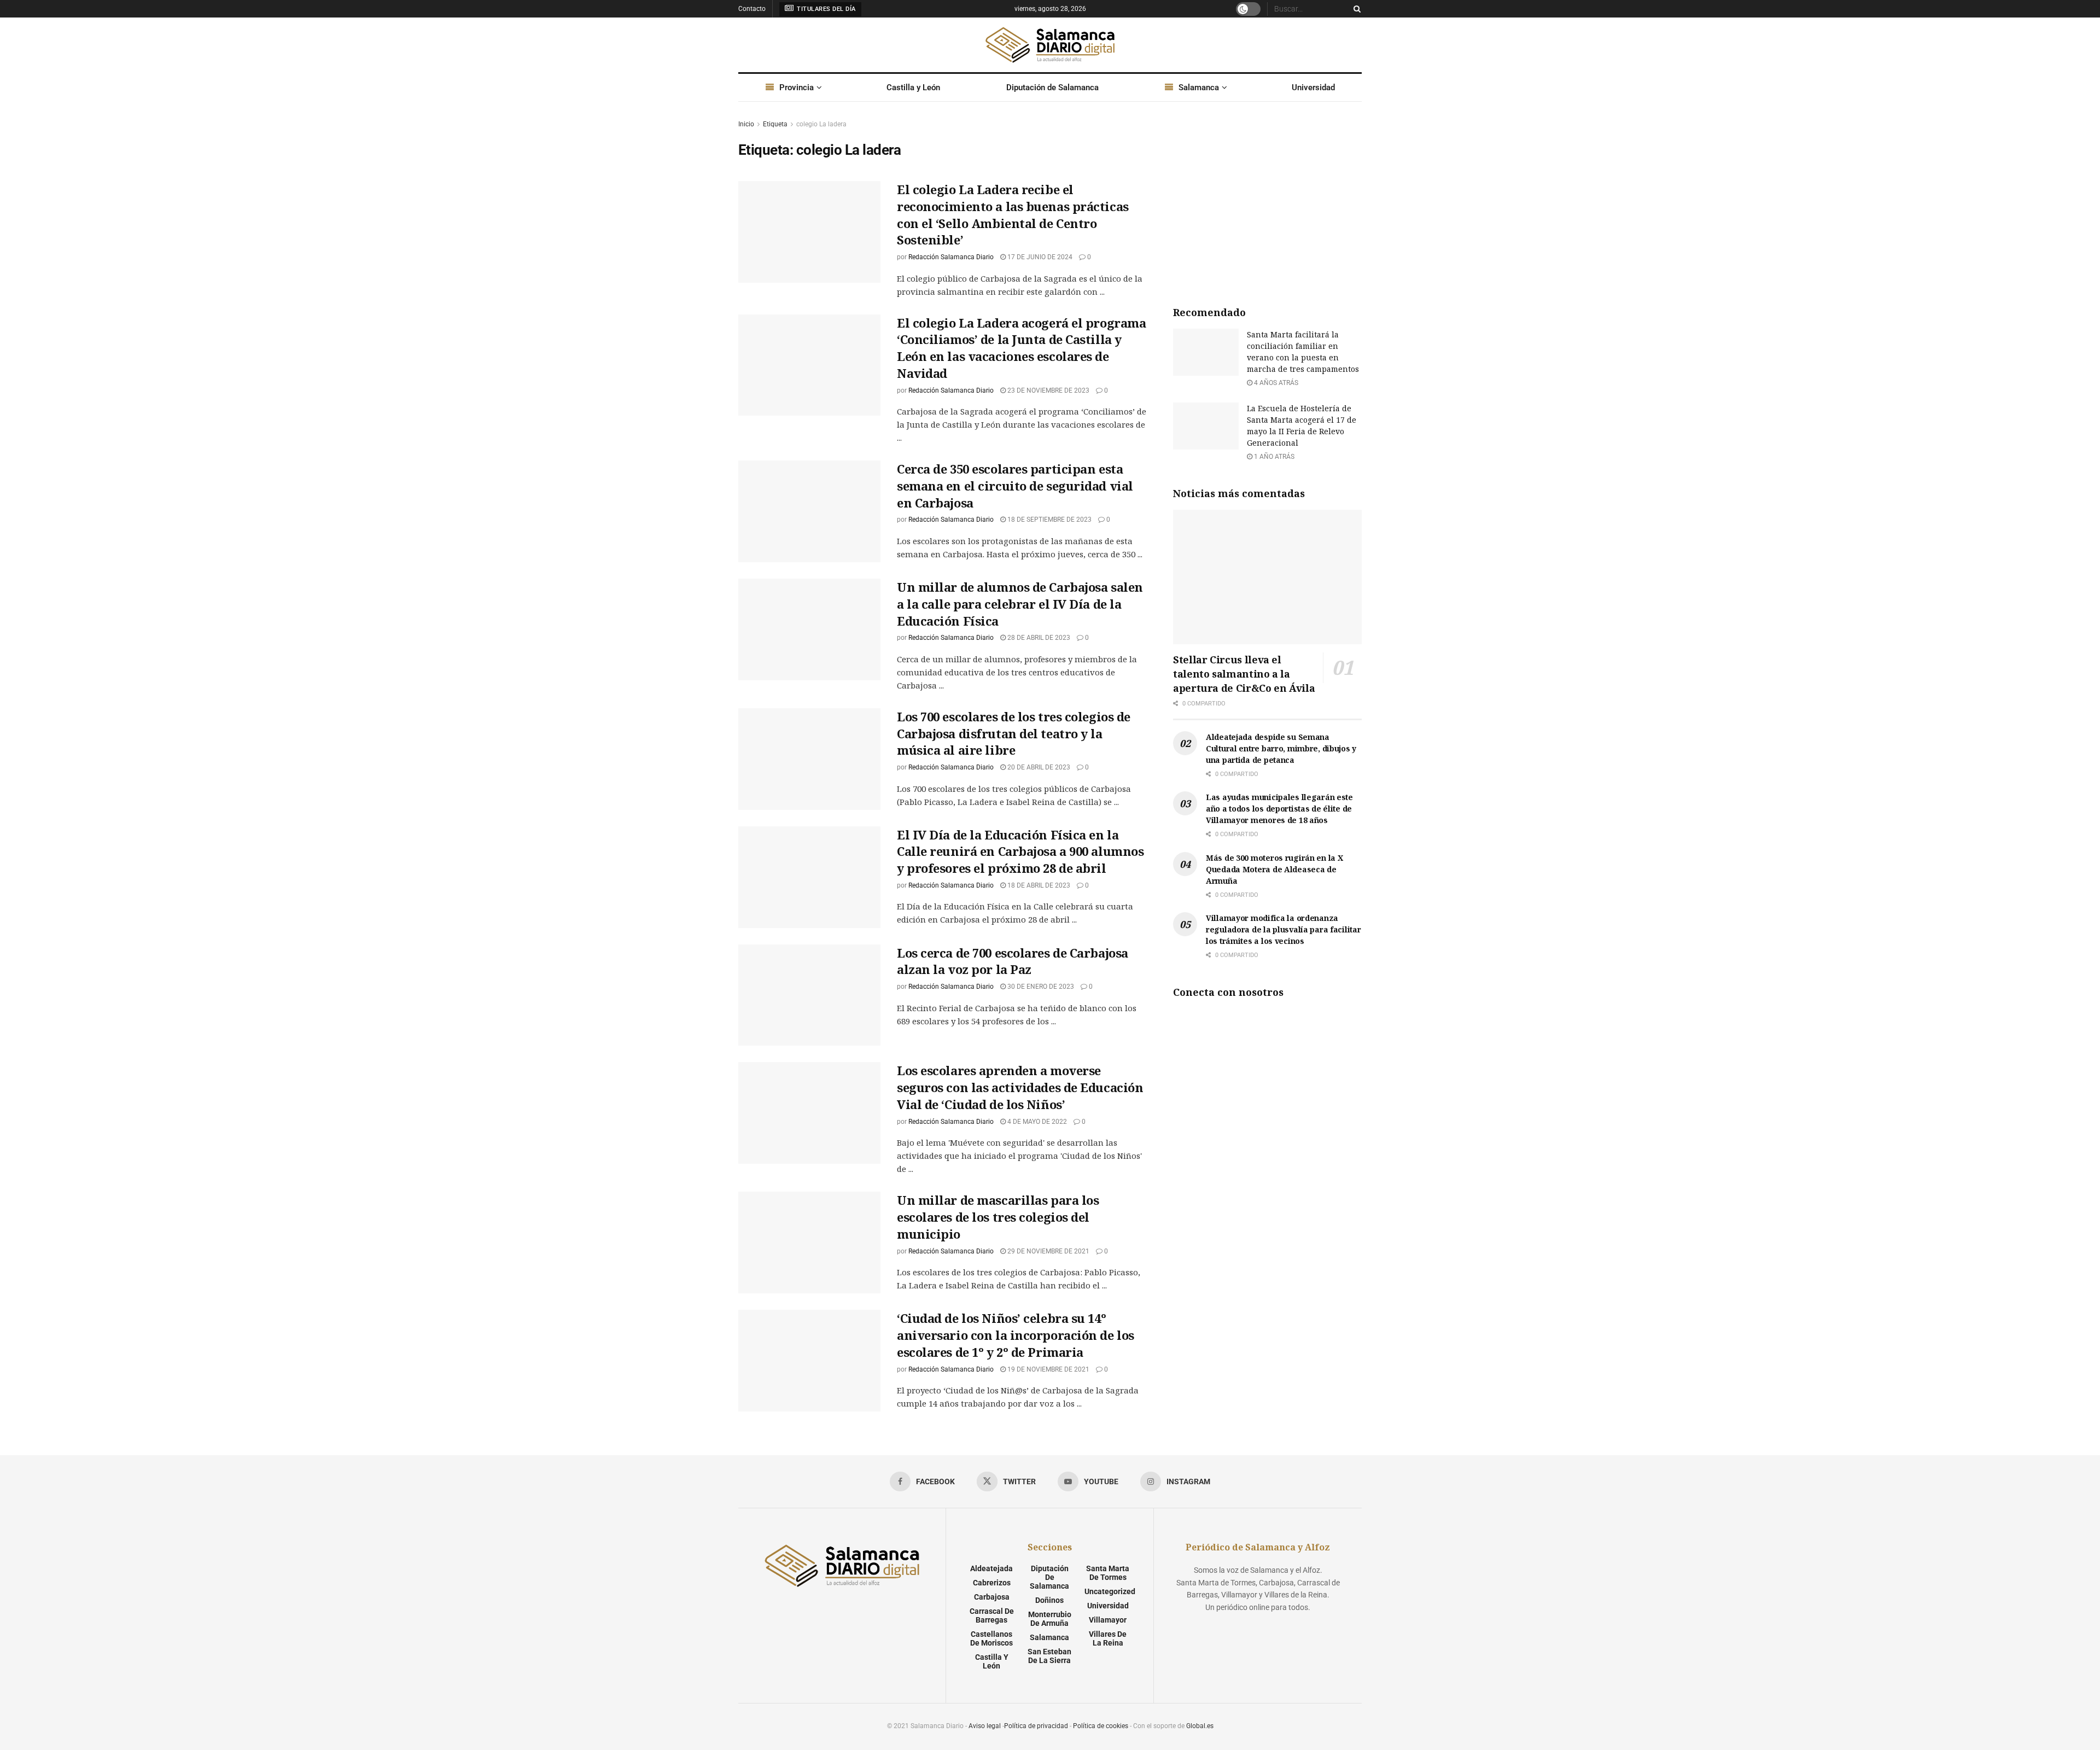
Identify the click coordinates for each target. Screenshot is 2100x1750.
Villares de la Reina (1108, 1638)
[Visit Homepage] (1050, 45)
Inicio (746, 124)
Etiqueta (775, 124)
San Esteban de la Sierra (1049, 1656)
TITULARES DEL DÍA (826, 9)
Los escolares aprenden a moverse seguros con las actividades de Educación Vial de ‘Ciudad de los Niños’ (1020, 1087)
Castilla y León (913, 87)
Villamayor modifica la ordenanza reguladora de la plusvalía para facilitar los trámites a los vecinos (1284, 929)
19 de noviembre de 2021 (1048, 1369)
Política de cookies (1101, 1726)
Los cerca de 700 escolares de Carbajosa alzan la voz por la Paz (1013, 961)
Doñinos (1049, 1600)
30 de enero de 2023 (1040, 987)
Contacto (752, 9)
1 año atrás (1273, 457)
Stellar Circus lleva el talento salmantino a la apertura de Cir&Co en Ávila (1244, 674)
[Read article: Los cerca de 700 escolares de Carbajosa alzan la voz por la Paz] (809, 995)
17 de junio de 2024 (1039, 257)
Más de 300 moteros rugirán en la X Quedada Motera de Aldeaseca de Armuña (1274, 869)
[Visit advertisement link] (1267, 200)
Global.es (1200, 1726)
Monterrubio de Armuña (1050, 1619)
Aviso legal (985, 1726)
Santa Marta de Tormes (1108, 1573)
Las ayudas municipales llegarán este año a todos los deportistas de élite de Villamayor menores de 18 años (1279, 809)
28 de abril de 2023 (1038, 638)
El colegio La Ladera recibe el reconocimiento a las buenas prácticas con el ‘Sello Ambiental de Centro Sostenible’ (1013, 214)
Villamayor (1108, 1620)
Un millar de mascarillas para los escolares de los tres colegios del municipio (998, 1217)
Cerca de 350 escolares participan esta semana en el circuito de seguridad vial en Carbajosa (1015, 486)
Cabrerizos (992, 1583)
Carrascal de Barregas (992, 1615)
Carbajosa (992, 1597)
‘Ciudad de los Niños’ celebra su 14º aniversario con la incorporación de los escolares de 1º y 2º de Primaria (1016, 1335)
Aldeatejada (991, 1568)
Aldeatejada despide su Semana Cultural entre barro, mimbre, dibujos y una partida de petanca (1281, 748)
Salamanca (1199, 87)
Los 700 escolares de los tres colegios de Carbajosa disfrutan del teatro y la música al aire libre (1014, 733)
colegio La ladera (821, 124)
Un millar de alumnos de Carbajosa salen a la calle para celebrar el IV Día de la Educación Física (1020, 604)
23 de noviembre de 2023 (1048, 390)
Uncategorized (1110, 1591)
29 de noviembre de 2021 (1048, 1251)
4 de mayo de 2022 (1036, 1122)
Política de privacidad (1036, 1726)
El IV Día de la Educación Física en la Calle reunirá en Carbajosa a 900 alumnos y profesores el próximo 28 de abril (1020, 851)
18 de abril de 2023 (1038, 885)
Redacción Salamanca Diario (951, 257)
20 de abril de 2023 (1038, 767)
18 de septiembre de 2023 (1049, 520)
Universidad (1313, 87)
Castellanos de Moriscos (991, 1638)
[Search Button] (1355, 9)
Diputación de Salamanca (1052, 87)
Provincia (797, 87)
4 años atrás (1275, 383)
